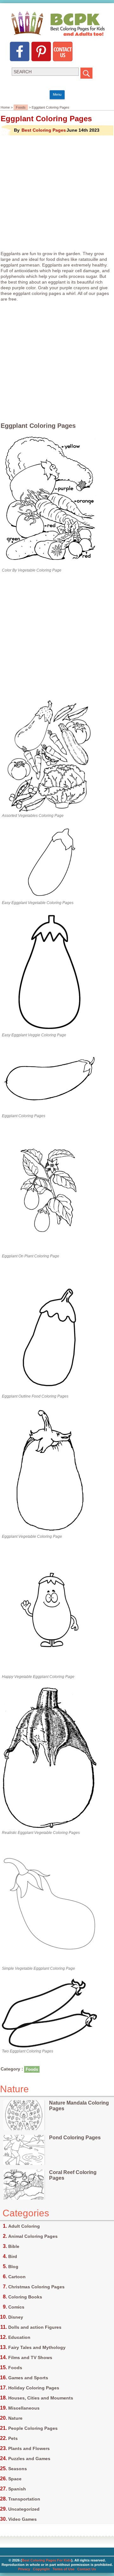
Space (15, 2479)
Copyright (41, 2569)
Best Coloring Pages (44, 130)
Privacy (24, 2569)
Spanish (17, 2489)
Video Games (22, 2519)
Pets (13, 2438)
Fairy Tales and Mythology (37, 2347)
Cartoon (17, 2277)
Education (19, 2337)
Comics (16, 2307)
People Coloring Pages (33, 2428)
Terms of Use (63, 2569)
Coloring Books (25, 2297)
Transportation (24, 2499)
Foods (21, 107)
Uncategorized (24, 2509)
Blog (13, 2267)
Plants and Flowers (29, 2448)
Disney (16, 2317)
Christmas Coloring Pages (36, 2287)
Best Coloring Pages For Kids (47, 2560)
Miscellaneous (24, 2408)
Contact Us (87, 2569)
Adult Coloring (24, 2226)
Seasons (18, 2469)
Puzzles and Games (29, 2459)
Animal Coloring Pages (33, 2236)
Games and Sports (28, 2378)
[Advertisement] (57, 193)
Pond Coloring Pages (75, 2138)
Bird (13, 2256)
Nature (15, 2418)
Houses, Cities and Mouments (41, 2398)
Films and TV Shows (30, 2357)
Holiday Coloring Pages (34, 2388)
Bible (14, 2246)
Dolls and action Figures (35, 2327)
